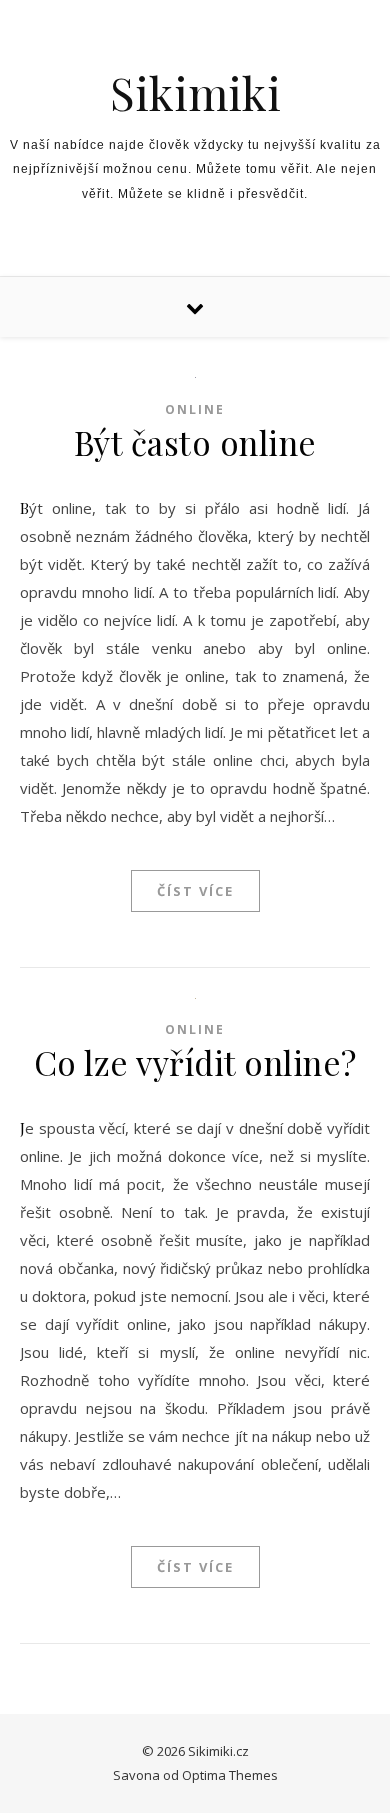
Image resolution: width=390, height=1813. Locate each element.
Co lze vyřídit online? (195, 1062)
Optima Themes (230, 1775)
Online (195, 409)
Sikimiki (195, 92)
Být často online (195, 442)
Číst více (195, 891)
